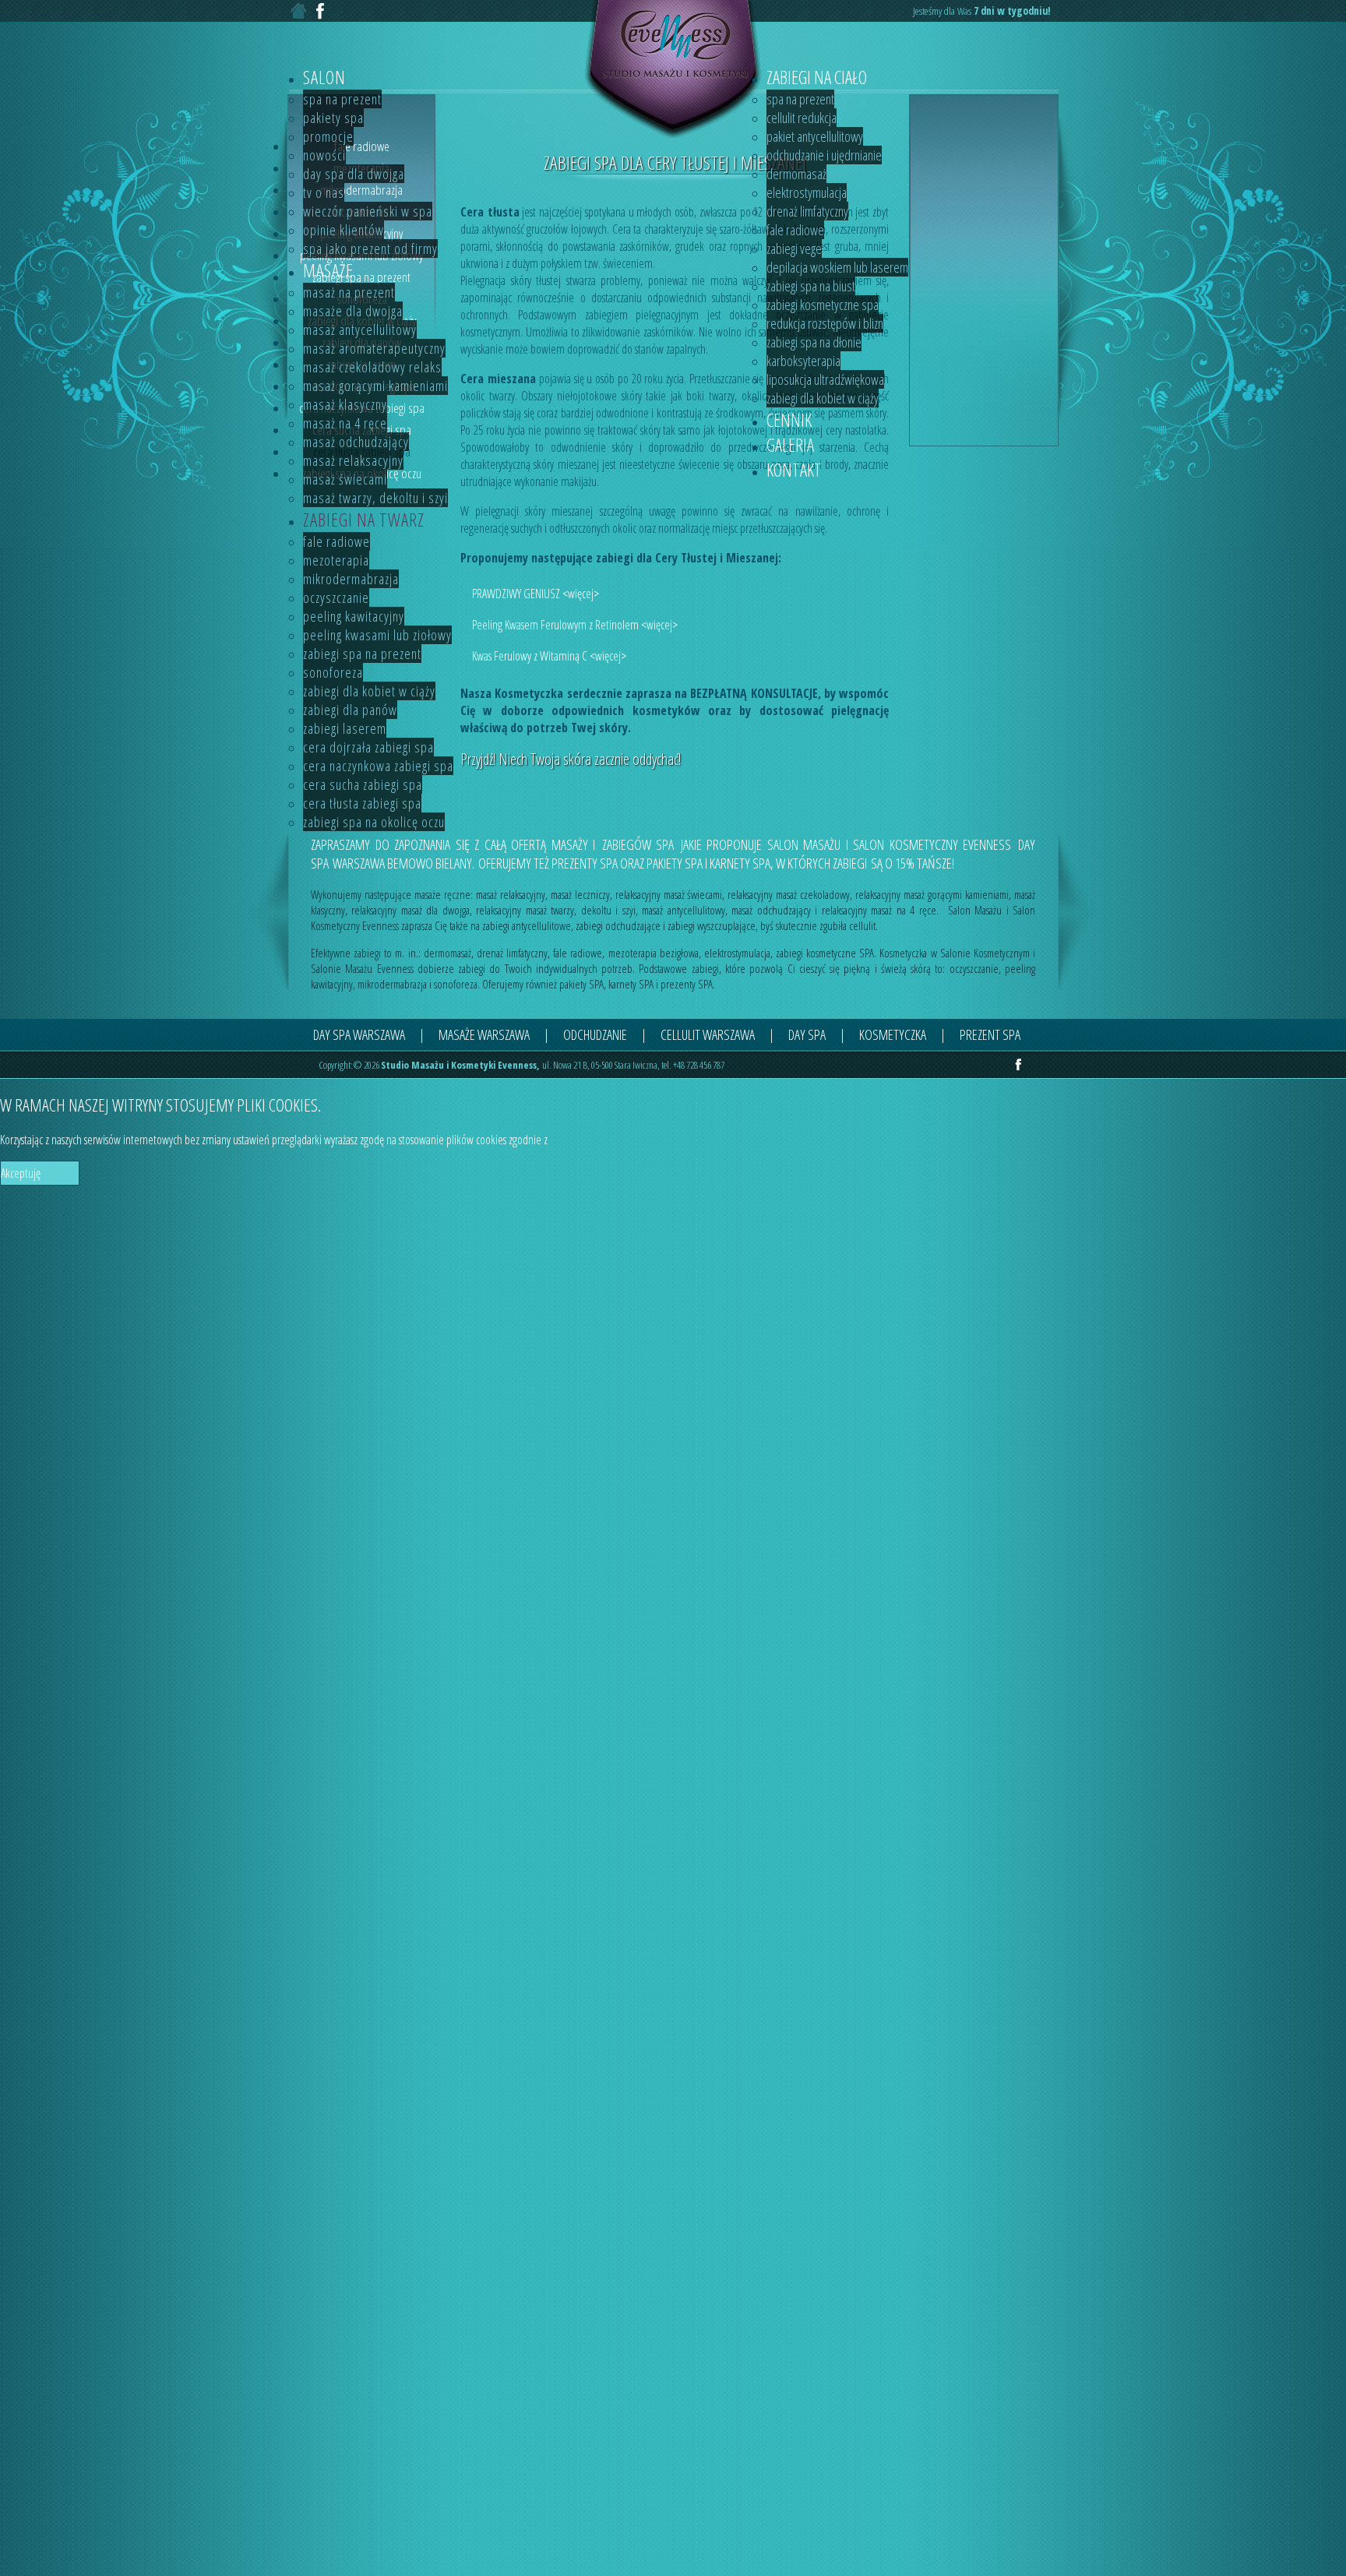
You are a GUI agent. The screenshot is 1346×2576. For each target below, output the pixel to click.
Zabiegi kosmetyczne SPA (823, 305)
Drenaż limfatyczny (807, 211)
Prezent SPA (990, 1034)
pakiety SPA (581, 984)
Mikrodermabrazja (351, 579)
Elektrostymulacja (807, 192)
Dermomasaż (796, 174)
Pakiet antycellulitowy (815, 136)
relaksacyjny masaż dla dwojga (410, 910)
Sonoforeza (333, 672)
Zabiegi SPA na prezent (362, 654)
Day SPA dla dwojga (354, 174)
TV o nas (324, 192)
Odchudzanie (595, 1034)
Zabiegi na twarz (364, 520)
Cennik (789, 420)
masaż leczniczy (580, 894)
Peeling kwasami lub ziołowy (377, 635)
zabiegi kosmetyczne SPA (825, 953)
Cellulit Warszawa (708, 1034)
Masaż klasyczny (345, 404)
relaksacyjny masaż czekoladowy (789, 894)
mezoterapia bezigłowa (654, 953)
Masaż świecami (345, 479)
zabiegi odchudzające (618, 925)
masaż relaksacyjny (511, 894)
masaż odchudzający (771, 910)
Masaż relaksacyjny (353, 460)
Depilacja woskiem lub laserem (837, 267)
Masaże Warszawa (484, 1034)
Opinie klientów (344, 230)
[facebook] (1018, 1066)
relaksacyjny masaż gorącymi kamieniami (932, 894)
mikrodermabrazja (392, 984)
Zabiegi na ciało (817, 77)
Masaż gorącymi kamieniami (375, 386)
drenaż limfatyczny (512, 953)
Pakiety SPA (333, 118)
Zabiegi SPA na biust (811, 286)
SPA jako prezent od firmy (370, 248)
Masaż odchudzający (356, 442)
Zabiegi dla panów (350, 710)
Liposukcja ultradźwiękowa (825, 379)
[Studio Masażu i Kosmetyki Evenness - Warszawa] (673, 136)
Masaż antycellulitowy (360, 329)
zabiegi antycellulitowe (527, 925)
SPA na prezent (342, 99)
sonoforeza (456, 984)
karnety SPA (631, 984)
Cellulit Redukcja (802, 118)
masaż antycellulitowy (683, 910)
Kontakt (794, 470)
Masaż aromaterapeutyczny (374, 348)
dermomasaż (447, 953)
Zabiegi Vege (794, 248)
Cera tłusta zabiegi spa (362, 803)
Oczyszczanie (336, 597)
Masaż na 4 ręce (345, 423)
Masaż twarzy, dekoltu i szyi (375, 498)
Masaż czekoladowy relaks (372, 367)
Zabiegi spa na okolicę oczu (374, 822)
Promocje (328, 136)
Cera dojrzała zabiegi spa (368, 747)
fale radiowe (578, 953)
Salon (324, 77)
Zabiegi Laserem (345, 728)
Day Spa (807, 1034)
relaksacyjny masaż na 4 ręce (879, 910)
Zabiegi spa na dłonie (814, 342)
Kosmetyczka (893, 1034)
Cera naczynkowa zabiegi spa (378, 766)
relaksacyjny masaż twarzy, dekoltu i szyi (555, 910)
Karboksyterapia (803, 361)
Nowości (324, 155)
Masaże (328, 270)
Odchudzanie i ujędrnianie (824, 155)
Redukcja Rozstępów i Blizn (825, 323)
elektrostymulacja (737, 953)
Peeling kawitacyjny (354, 616)
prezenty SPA (687, 984)
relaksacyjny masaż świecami (669, 894)
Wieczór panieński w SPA (368, 211)
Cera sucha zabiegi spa (363, 784)
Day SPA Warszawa (359, 1034)
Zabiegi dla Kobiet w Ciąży (369, 691)
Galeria (790, 445)
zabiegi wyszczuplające (712, 925)
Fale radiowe (336, 541)
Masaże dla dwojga (353, 311)
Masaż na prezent (349, 292)
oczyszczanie (974, 968)
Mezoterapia (336, 560)
